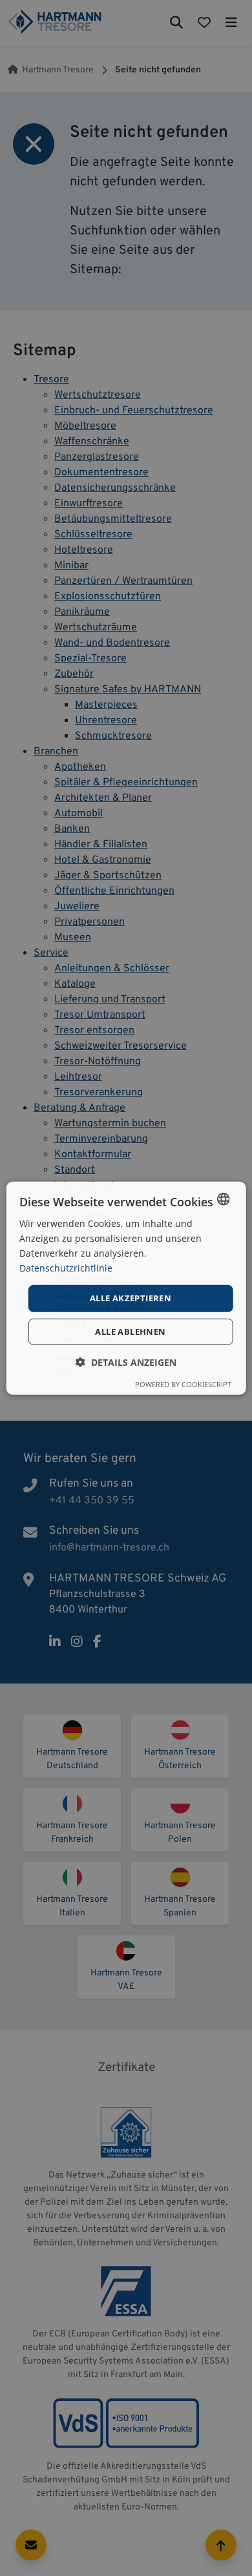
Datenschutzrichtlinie (66, 1268)
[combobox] (223, 1199)
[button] (126, 1362)
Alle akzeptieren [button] (131, 1298)
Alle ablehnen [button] (130, 1332)
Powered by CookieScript (183, 1384)
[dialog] (126, 1288)
